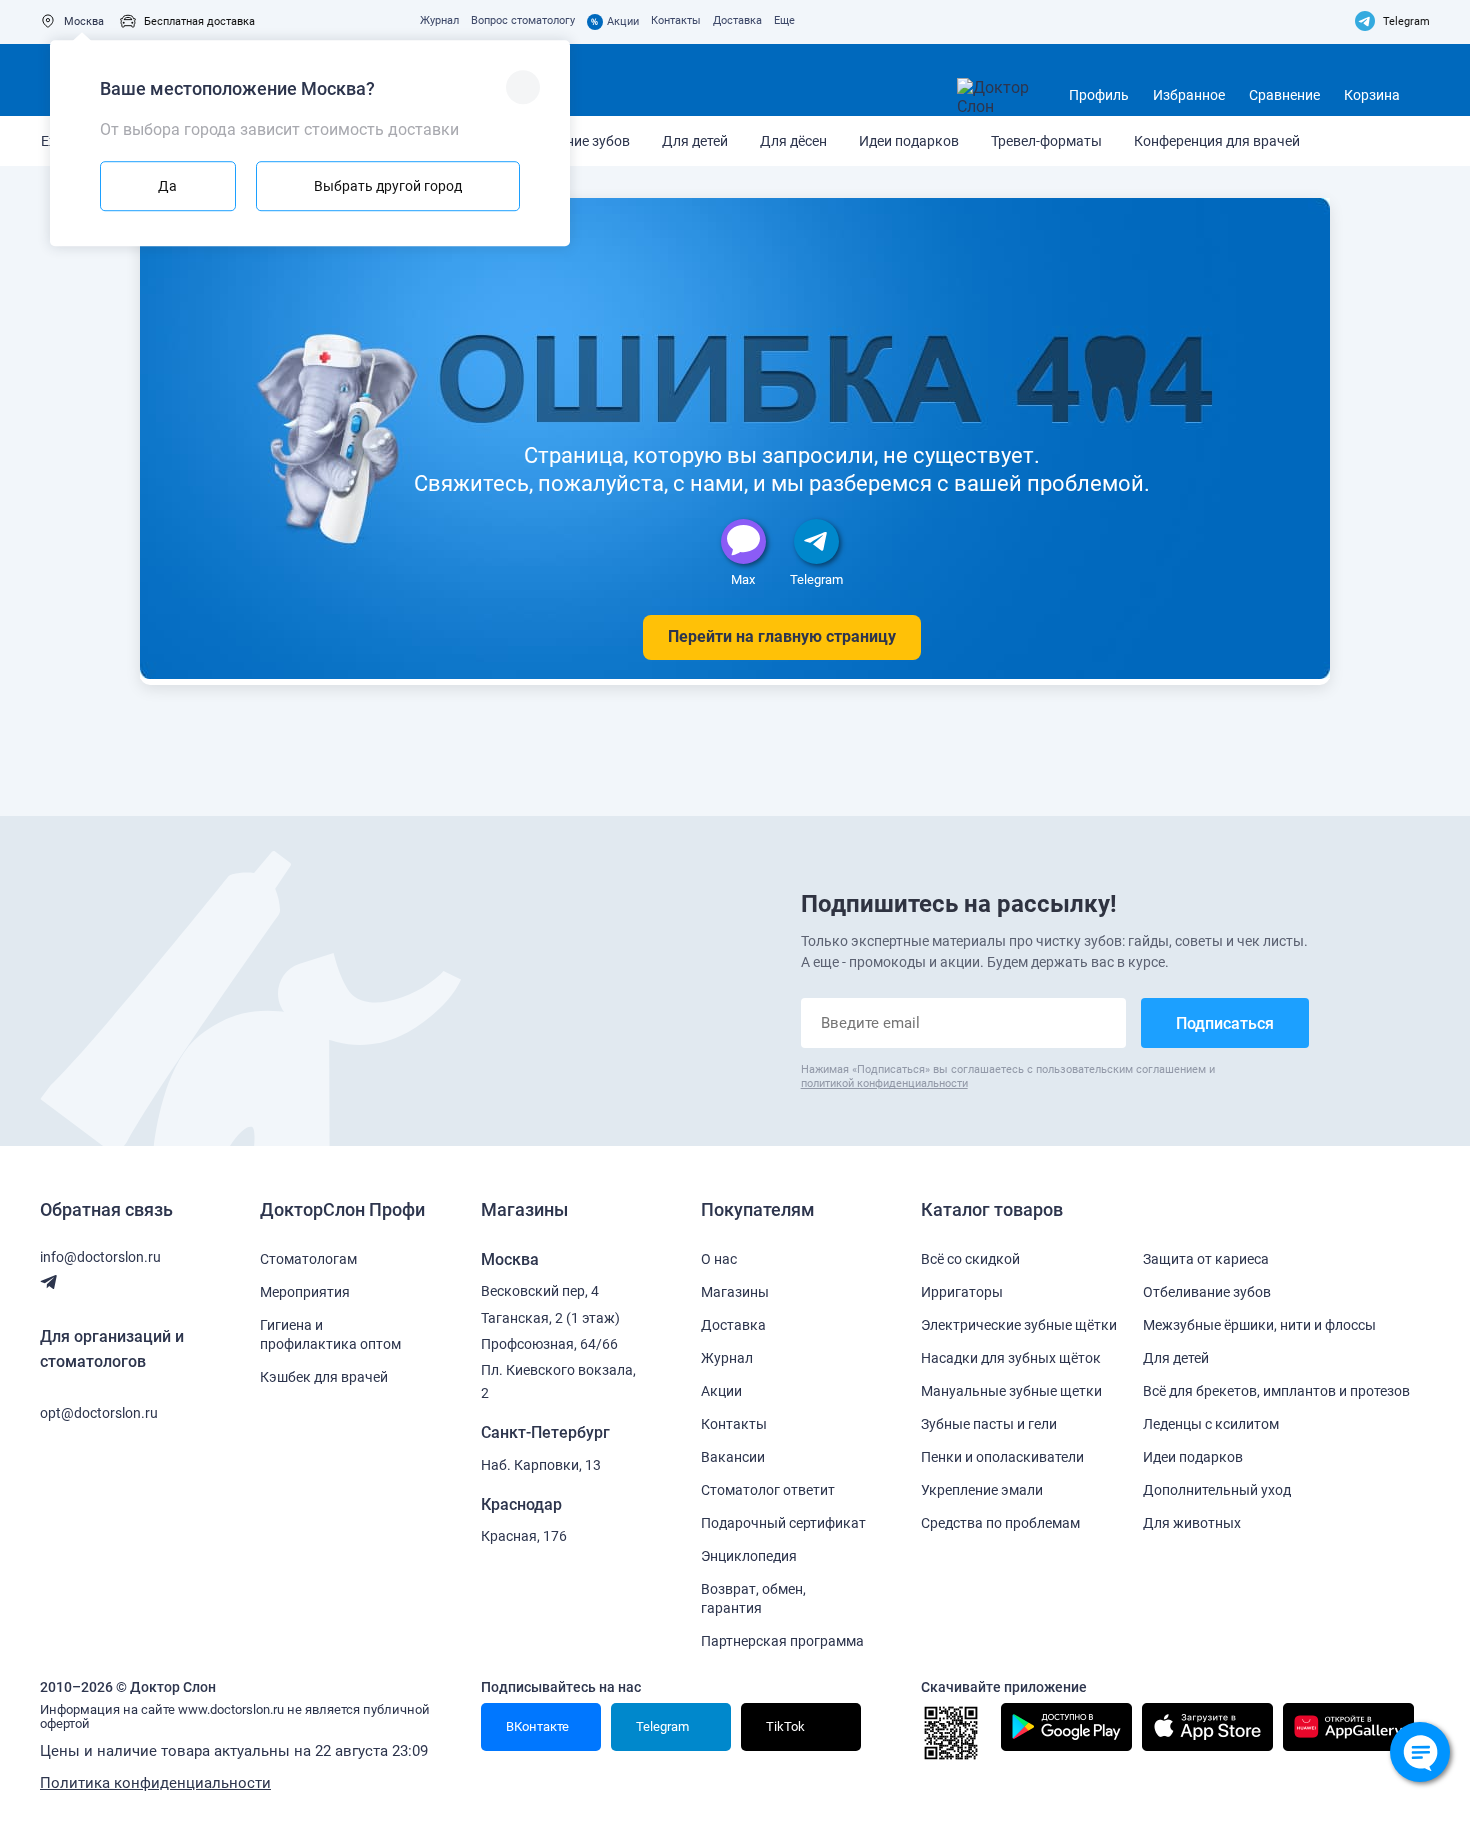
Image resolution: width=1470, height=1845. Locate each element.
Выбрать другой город (388, 186)
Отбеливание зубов (1207, 1292)
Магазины (735, 1292)
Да (167, 186)
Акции (615, 22)
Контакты (676, 20)
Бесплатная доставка (199, 21)
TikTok (784, 1726)
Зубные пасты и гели (989, 1424)
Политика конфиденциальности (155, 1783)
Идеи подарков (909, 141)
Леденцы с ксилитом (1211, 1424)
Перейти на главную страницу (782, 636)
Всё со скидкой (970, 1259)
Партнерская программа (782, 1641)
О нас (719, 1259)
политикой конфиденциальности (884, 1083)
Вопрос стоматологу (523, 20)
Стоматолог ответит (768, 1490)
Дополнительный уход (1217, 1490)
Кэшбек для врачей (324, 1377)
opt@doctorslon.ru (99, 1413)
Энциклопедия (749, 1556)
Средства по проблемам (1000, 1523)
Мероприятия (305, 1292)
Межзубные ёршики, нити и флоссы (1259, 1325)
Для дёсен (793, 141)
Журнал (439, 20)
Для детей (695, 141)
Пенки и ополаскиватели (1002, 1457)
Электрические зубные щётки (1019, 1325)
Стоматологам (308, 1259)
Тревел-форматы (1046, 141)
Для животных (1192, 1523)
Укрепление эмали (982, 1490)
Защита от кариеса (1206, 1259)
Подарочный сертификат (783, 1523)
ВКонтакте (536, 1726)
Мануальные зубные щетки (1011, 1391)
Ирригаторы (962, 1292)
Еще (784, 20)
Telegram (1406, 21)
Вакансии (733, 1457)
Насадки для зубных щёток (1011, 1358)
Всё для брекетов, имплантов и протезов (1276, 1391)
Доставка (737, 20)
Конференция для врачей (1217, 141)
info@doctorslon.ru (100, 1257)
